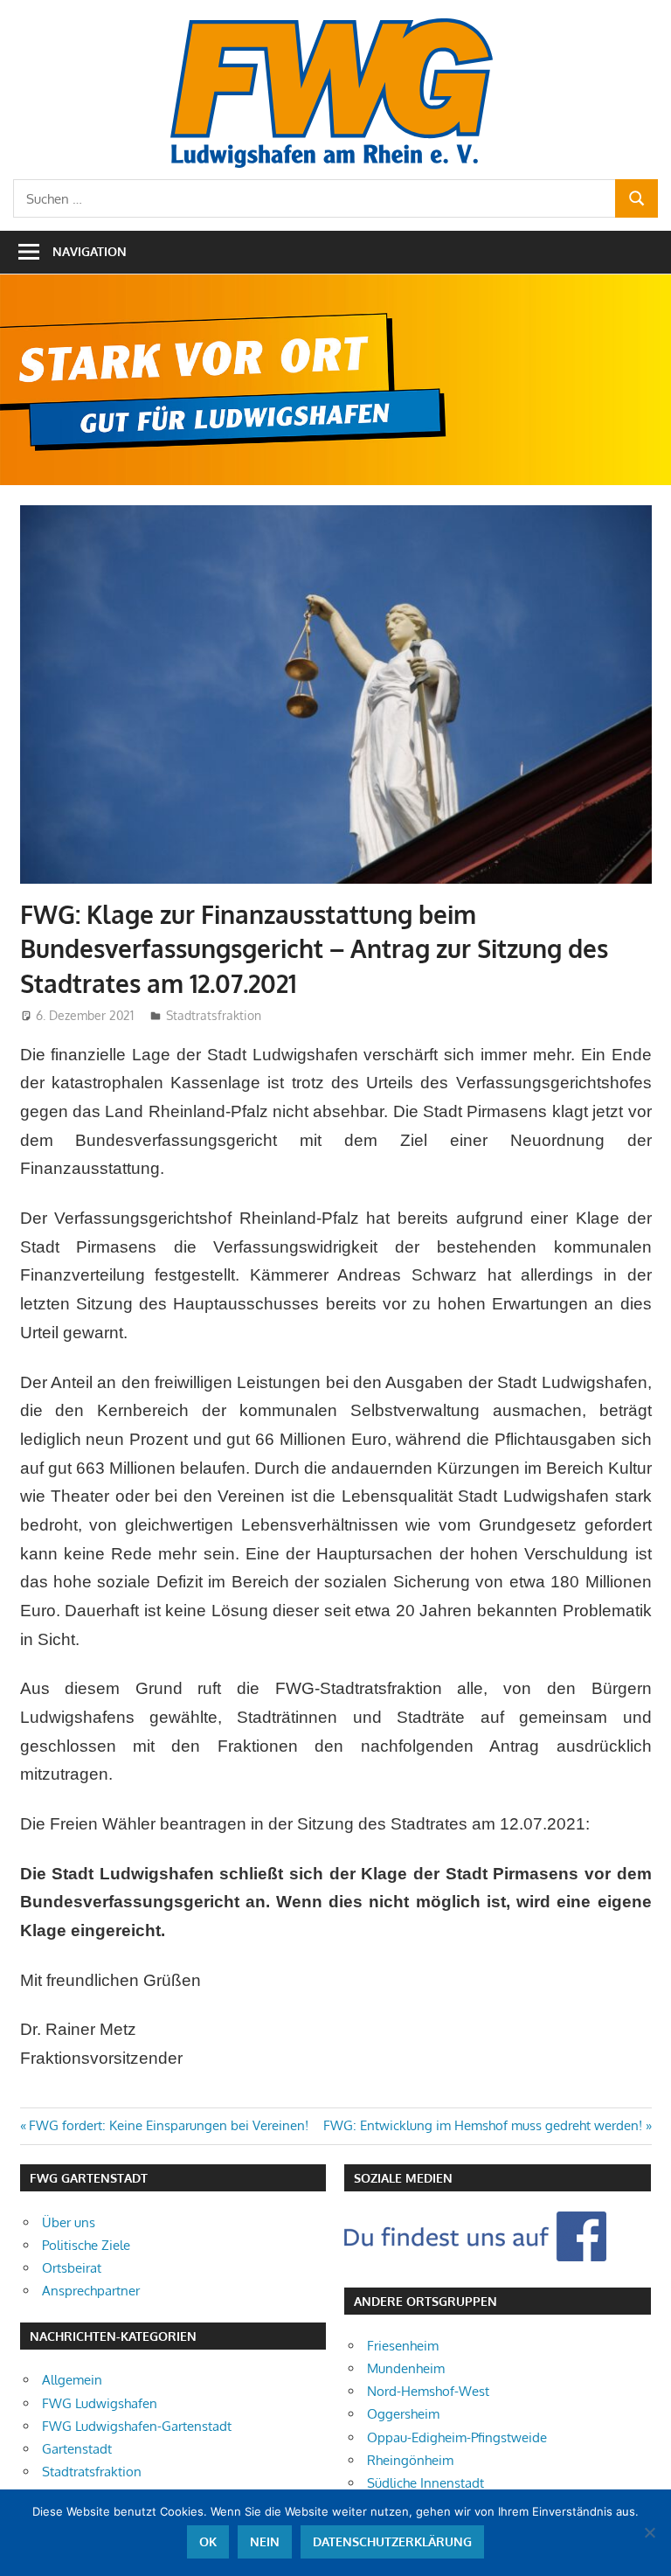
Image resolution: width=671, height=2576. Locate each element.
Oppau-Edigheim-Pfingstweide (457, 2437)
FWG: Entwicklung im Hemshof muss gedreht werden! (483, 2125)
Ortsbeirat (72, 2268)
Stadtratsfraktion (214, 1015)
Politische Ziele (86, 2245)
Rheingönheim (410, 2460)
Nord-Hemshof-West (428, 2391)
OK (208, 2541)
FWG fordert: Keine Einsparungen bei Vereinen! (168, 2125)
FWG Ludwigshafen (100, 2403)
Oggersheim (403, 2414)
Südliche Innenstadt (425, 2483)
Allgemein (72, 2380)
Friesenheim (403, 2346)
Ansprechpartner (91, 2291)
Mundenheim (406, 2368)
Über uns (69, 2222)
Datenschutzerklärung (392, 2541)
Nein (265, 2541)
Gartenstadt (77, 2449)
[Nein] (649, 2532)
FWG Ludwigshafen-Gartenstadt (137, 2426)
